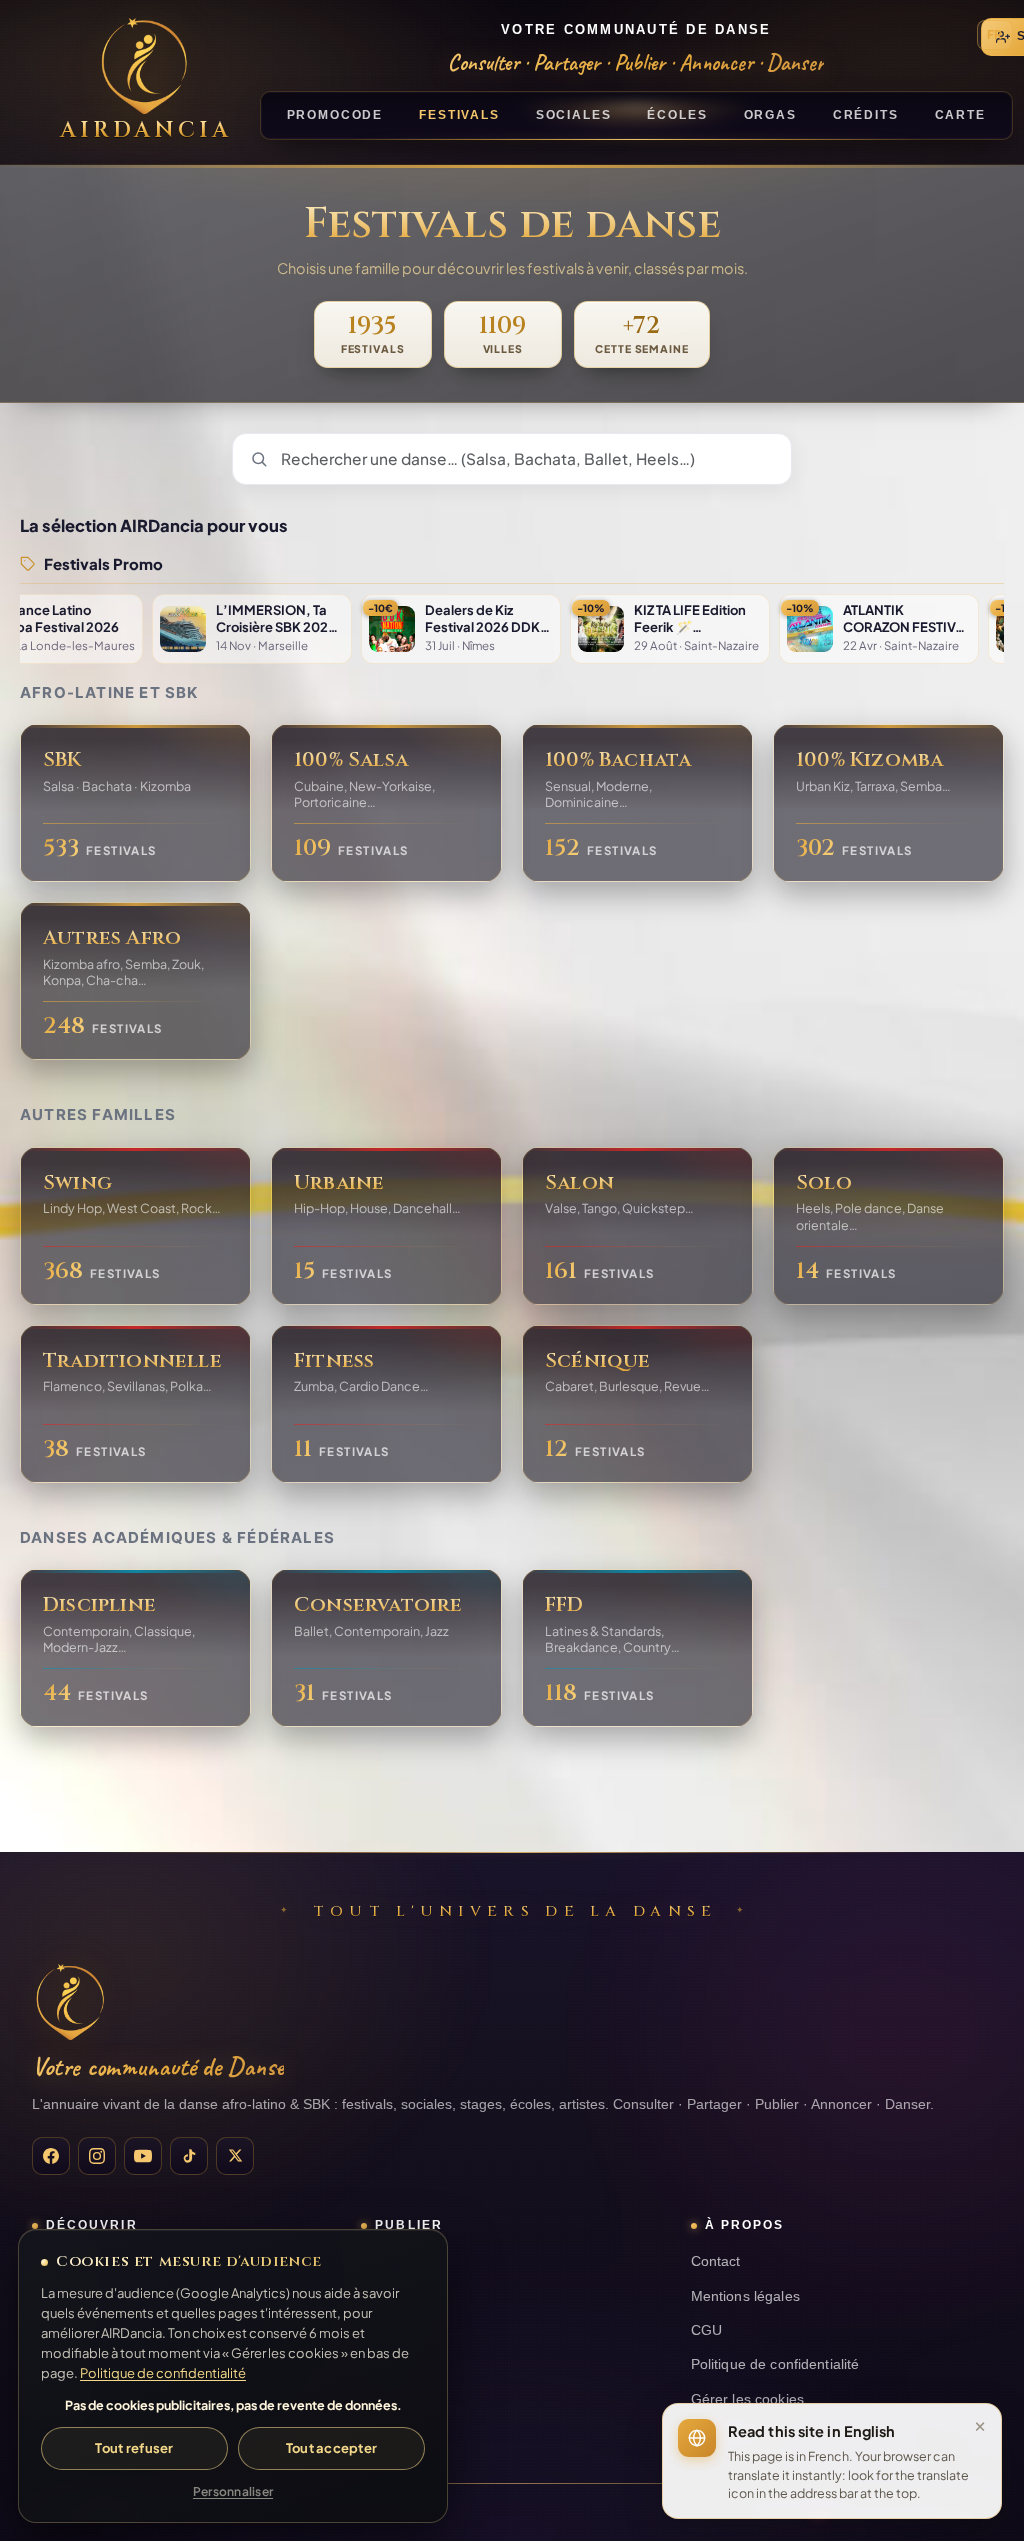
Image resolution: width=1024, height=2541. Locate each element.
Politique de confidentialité (775, 2364)
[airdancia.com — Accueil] (70, 2002)
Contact (716, 2261)
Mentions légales (745, 2296)
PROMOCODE (335, 115)
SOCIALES (574, 115)
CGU (706, 2330)
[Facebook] (51, 2156)
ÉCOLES (677, 115)
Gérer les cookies (747, 2399)
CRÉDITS (866, 115)
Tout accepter (331, 2448)
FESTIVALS (459, 115)
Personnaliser (233, 2491)
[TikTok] (189, 2156)
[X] (235, 2156)
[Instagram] (97, 2156)
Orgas (770, 115)
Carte (960, 115)
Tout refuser (134, 2448)
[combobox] (512, 459)
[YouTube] (143, 2156)
